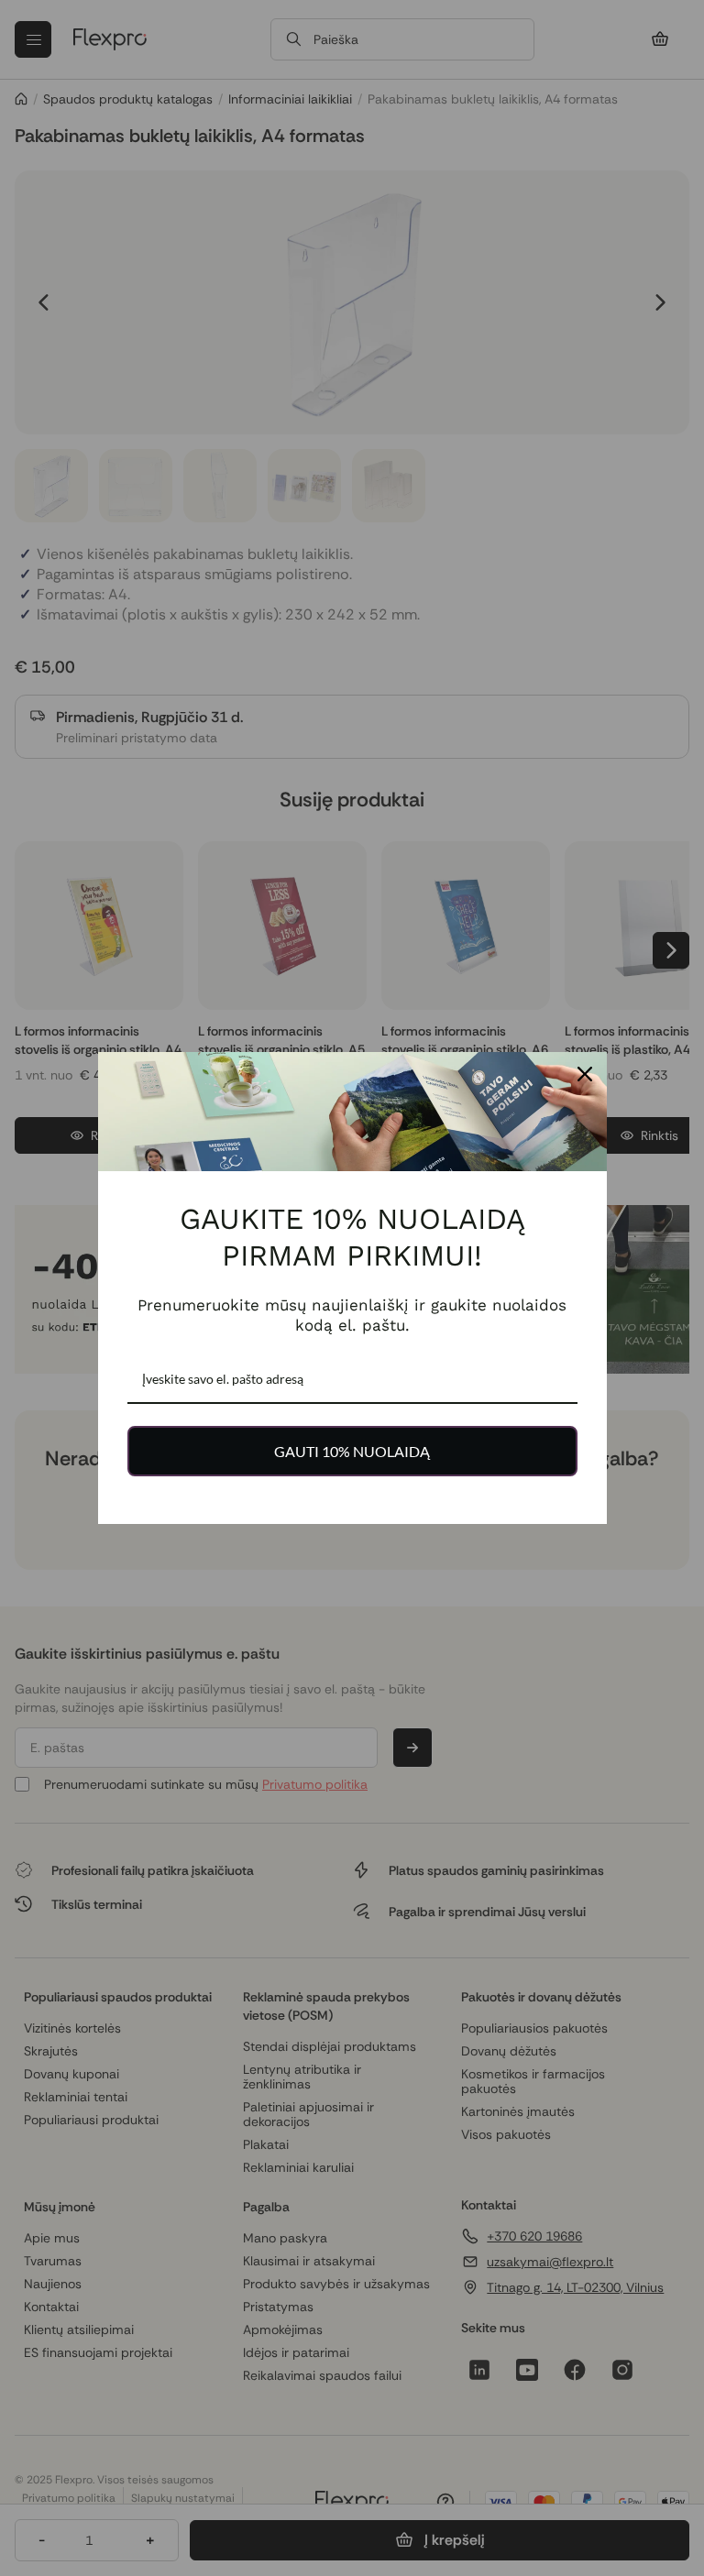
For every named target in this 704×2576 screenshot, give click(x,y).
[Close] (585, 1074)
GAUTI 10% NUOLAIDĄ (352, 1451)
